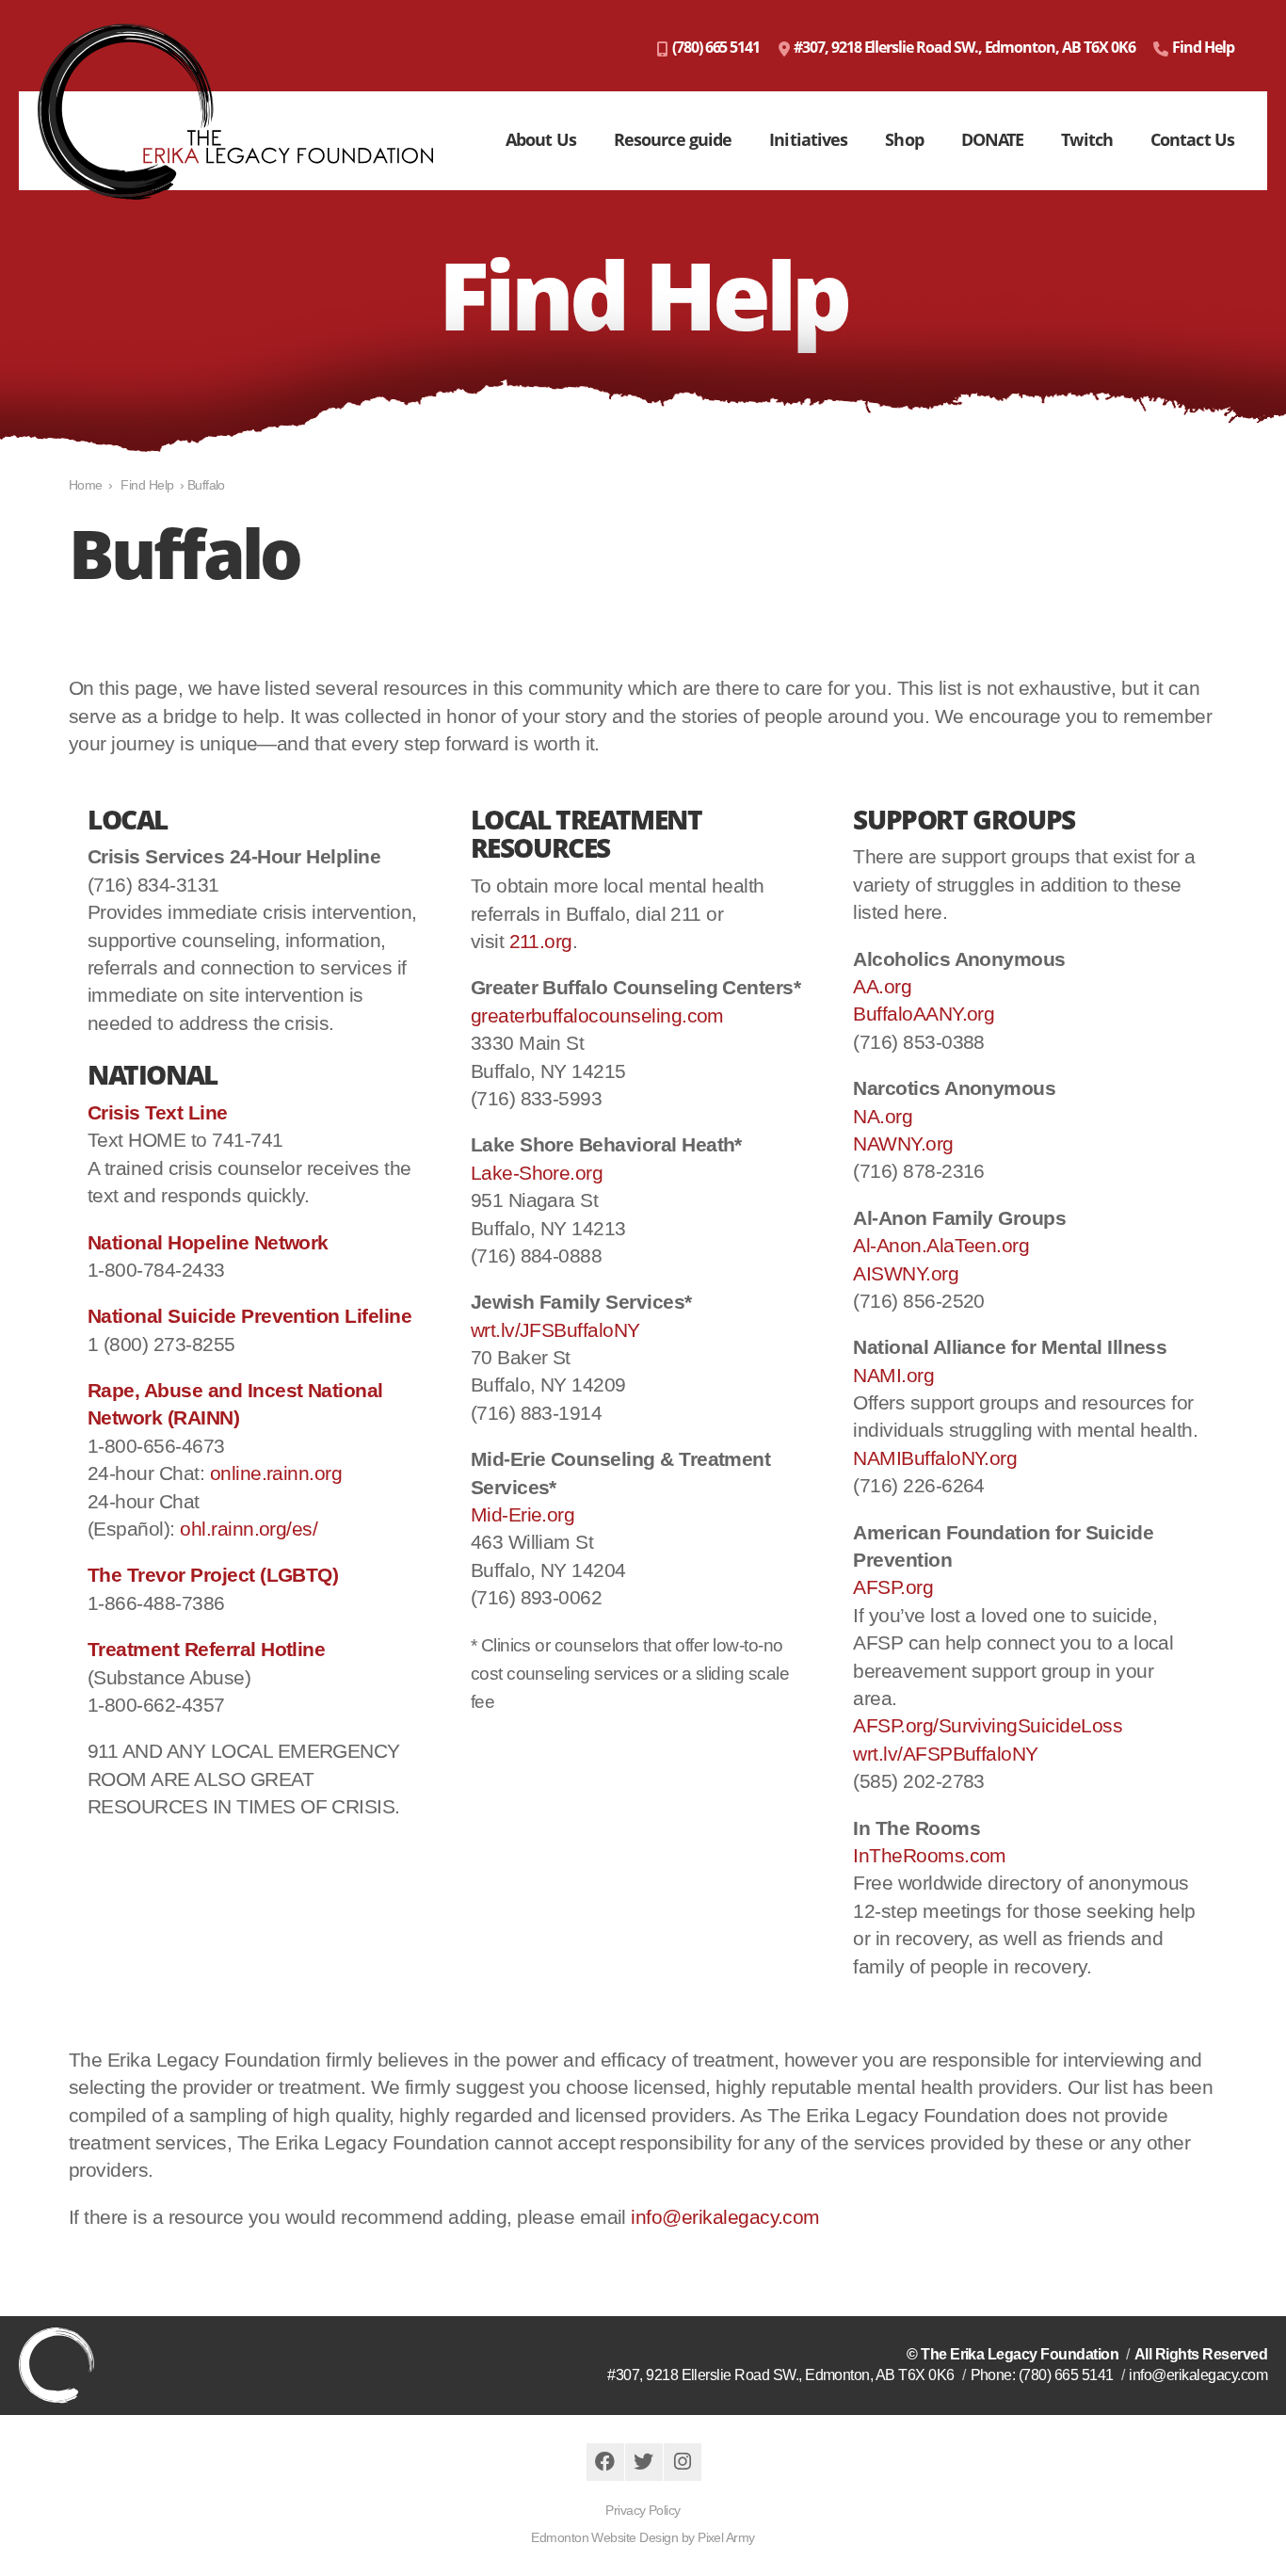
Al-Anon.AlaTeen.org (941, 1245)
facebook (605, 2462)
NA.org (883, 1116)
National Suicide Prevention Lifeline (249, 1316)
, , (780, 2375)
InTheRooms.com (930, 1855)
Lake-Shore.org (537, 1173)
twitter (644, 2462)
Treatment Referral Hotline (206, 1649)
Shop (904, 139)
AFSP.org (893, 1587)
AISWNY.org (906, 1273)
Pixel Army (726, 2537)
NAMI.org (893, 1375)
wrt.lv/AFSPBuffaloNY (946, 1754)
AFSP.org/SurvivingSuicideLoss (988, 1725)
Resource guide (673, 139)
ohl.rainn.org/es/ (249, 1529)
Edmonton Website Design (604, 2537)
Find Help (1203, 47)
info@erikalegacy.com (725, 2217)
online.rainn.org (276, 1473)
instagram (683, 2462)
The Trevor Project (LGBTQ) (213, 1575)
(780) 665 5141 (716, 47)
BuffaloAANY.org (924, 1014)
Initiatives (808, 139)
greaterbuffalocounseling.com (597, 1015)
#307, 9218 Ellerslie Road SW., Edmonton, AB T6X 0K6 (964, 47)
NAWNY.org (903, 1143)
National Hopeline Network (208, 1242)
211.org (541, 941)
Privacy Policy (643, 2510)
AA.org (882, 986)
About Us (541, 139)
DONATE (993, 139)
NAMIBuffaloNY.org (935, 1458)
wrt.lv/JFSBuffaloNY (555, 1330)
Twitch (1087, 139)
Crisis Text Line (158, 1112)
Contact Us (1192, 139)
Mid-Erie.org (523, 1514)
